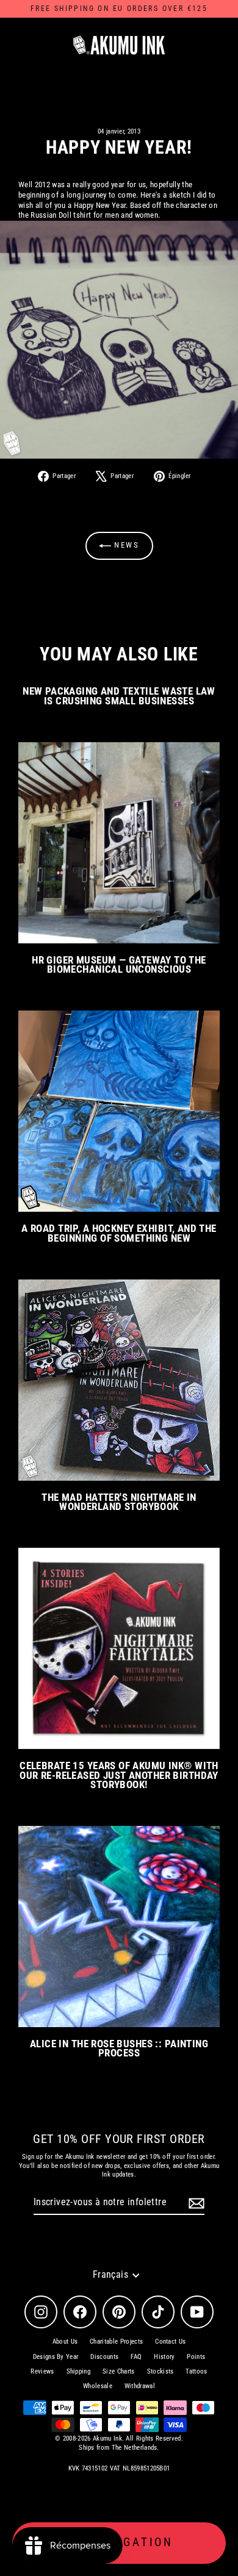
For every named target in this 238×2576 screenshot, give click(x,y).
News (125, 545)
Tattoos (196, 2371)
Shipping (79, 2371)
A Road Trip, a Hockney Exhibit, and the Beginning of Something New (119, 1233)
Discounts (104, 2357)
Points (196, 2357)
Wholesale (98, 2386)
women (147, 215)
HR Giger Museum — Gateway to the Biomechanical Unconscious (119, 964)
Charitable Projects (116, 2342)
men (112, 215)
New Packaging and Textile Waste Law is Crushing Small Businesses (119, 696)
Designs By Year (56, 2357)
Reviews (42, 2371)
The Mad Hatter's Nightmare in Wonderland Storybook (119, 1502)
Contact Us (170, 2342)
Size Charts (119, 2371)
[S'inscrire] (195, 2203)
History (164, 2357)
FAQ (136, 2357)
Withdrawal (140, 2386)
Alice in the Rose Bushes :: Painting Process (119, 2048)
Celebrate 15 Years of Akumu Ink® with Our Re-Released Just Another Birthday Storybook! (119, 1775)
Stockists (160, 2371)
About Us (65, 2342)
